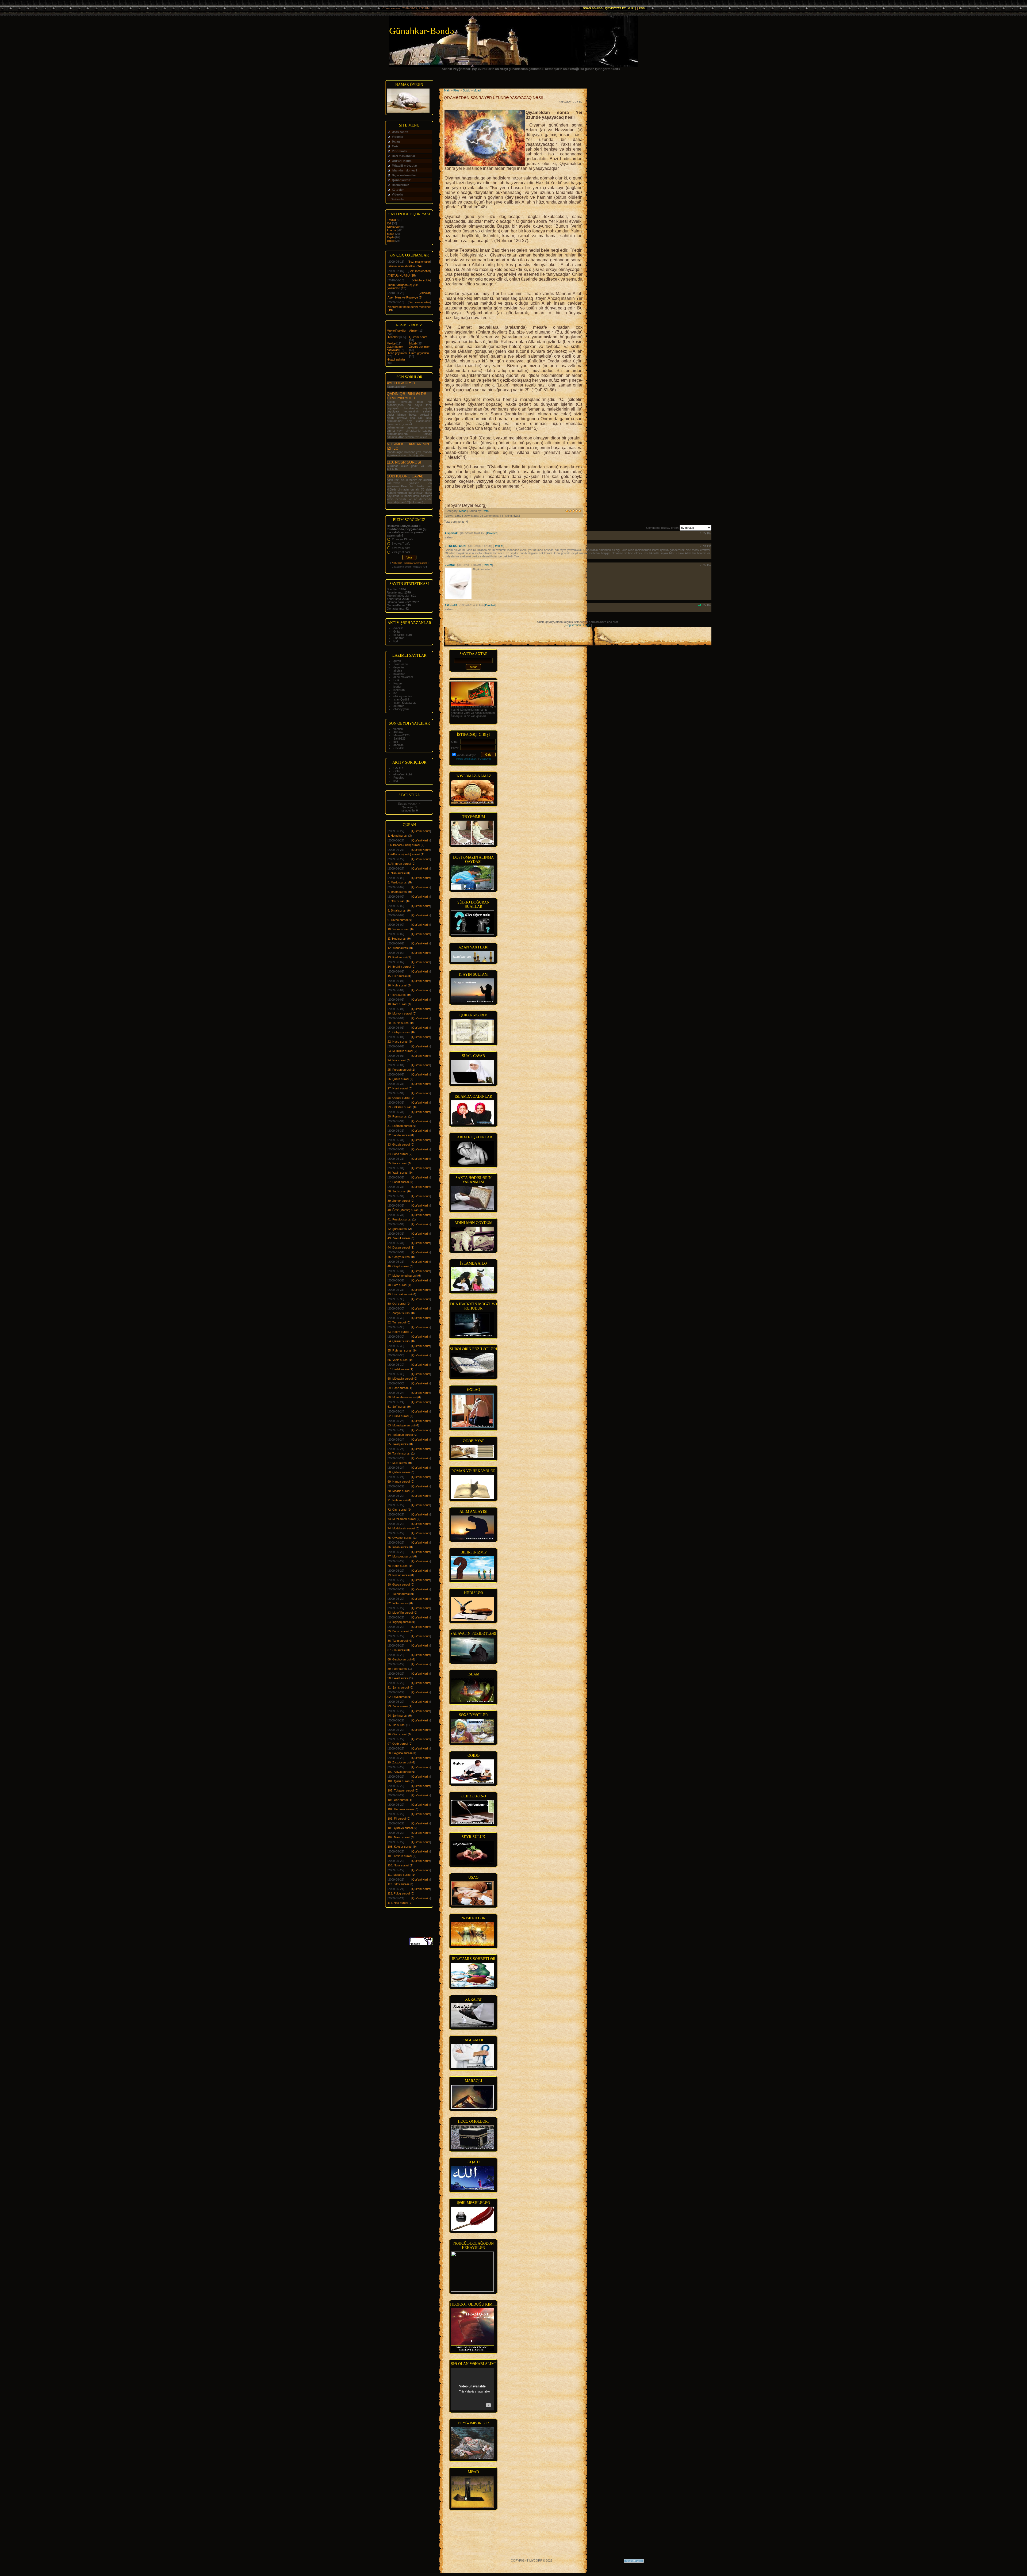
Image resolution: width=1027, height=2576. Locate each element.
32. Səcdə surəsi (398, 1135)
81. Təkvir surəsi (398, 1594)
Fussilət (398, 638)
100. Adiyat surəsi (399, 1772)
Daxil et (492, 533)
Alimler (413, 331)
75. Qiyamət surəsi (400, 1538)
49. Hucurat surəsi (400, 1294)
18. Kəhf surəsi (397, 1004)
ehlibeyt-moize (403, 696)
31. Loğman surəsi (400, 1126)
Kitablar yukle (421, 280)
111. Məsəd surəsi (399, 1875)
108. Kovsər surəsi (400, 1847)
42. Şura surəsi (397, 1229)
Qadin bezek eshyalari (395, 348)
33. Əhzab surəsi (399, 1145)
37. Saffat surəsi (398, 1182)
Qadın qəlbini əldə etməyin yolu (407, 396)
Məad (391, 234)
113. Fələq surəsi (399, 1893)
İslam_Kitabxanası (405, 703)
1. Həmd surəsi (397, 836)
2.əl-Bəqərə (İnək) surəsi (404, 845)
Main (447, 90)
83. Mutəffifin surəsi (400, 1613)
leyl (396, 641)
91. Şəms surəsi (398, 1687)
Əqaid (391, 241)
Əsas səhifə (593, 8)
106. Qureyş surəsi (400, 1828)
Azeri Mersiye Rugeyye (403, 297)
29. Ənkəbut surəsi (400, 1107)
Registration (573, 625)
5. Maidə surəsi (397, 882)
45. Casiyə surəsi (399, 1257)
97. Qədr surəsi (398, 1744)
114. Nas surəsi (398, 1903)
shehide (398, 745)
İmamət (392, 230)
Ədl (389, 223)
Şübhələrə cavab (405, 476)
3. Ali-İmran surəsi (399, 864)
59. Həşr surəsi (398, 1388)
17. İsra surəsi (397, 995)
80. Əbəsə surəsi (399, 1584)
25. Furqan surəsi (399, 1070)
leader (397, 687)
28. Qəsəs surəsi (399, 1098)
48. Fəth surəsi (397, 1285)
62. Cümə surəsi (398, 1416)
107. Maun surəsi (399, 1837)
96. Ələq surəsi (397, 1734)
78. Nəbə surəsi (398, 1566)
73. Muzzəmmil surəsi (402, 1519)
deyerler (399, 667)
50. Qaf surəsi (397, 1304)
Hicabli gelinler (396, 359)
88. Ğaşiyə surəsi (399, 1659)
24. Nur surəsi (397, 1060)
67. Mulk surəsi (397, 1463)
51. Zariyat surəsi (399, 1313)
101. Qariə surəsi (399, 1781)
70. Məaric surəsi (399, 1491)
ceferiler (399, 706)
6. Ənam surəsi (397, 892)
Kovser (398, 683)
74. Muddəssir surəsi (401, 1528)
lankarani (399, 690)
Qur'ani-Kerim (418, 337)
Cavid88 (399, 748)
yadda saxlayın (466, 755)
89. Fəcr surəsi (397, 1669)
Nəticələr (397, 563)
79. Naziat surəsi (398, 1575)
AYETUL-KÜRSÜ (399, 275)
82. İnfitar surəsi (398, 1603)
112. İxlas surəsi (398, 1884)
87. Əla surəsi (396, 1650)
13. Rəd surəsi (397, 957)
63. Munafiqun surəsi (401, 1425)
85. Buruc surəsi (398, 1631)
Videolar (425, 293)
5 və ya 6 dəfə (401, 548)
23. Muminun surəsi (400, 1051)
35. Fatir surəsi (397, 1163)
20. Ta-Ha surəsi (398, 1023)
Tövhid (391, 220)
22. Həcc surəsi (398, 1042)
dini (396, 742)
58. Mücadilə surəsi (400, 1379)
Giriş (632, 8)
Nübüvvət (393, 227)
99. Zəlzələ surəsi (399, 1762)
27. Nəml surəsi (398, 1088)
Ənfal (397, 631)
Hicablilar (393, 337)
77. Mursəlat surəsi (400, 1556)
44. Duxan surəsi (399, 1247)
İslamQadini (401, 699)
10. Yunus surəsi (398, 929)
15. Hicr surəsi (397, 976)
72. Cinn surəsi (397, 1510)
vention (398, 729)
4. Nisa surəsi (396, 873)
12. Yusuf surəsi (398, 948)
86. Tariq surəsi (398, 1641)
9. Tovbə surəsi (398, 920)
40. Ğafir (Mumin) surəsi (403, 1210)
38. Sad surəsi (397, 1191)
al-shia (398, 671)
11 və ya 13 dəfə (403, 539)
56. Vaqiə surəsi (398, 1360)
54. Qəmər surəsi (399, 1341)
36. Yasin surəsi (398, 1173)
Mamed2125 (401, 735)
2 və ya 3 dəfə (401, 552)
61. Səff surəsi (397, 1407)
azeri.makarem (403, 677)
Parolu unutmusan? (467, 759)
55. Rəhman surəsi (400, 1350)
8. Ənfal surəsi (397, 910)
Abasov (398, 732)
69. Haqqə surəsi (399, 1482)
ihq (395, 693)
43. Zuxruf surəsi (399, 1238)
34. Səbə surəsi (398, 1154)
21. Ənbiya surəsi (399, 1032)
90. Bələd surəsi (398, 1678)
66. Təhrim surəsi (399, 1453)
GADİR (398, 628)
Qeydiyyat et (615, 8)
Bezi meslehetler (419, 262)
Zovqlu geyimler (419, 347)
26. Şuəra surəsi (398, 1079)
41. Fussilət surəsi (399, 1219)
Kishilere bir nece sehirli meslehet (409, 307)
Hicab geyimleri (397, 353)
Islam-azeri (401, 664)
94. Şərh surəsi (397, 1716)
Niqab (413, 343)
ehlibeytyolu (401, 709)
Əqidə (391, 237)
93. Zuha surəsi (398, 1706)
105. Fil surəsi (397, 1819)
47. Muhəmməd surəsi (402, 1276)
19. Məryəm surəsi (400, 1013)
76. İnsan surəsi (398, 1547)
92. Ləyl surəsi (397, 1697)
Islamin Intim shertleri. (402, 266)
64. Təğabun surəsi (400, 1435)
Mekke (391, 343)
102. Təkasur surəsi (401, 1790)
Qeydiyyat (485, 759)
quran (397, 661)
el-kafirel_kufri (403, 635)
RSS (642, 8)
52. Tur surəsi (397, 1322)
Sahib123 (399, 738)
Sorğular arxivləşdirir (416, 563)
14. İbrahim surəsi (399, 967)
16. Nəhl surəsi (397, 985)
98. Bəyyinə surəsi (400, 1753)
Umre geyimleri (419, 353)
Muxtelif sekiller (397, 331)
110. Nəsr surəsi (404, 462)
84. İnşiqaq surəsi (399, 1622)
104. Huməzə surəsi (401, 1809)
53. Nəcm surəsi (398, 1332)
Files (456, 90)
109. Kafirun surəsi (400, 1856)
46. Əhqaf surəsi (398, 1266)
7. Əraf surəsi (396, 901)
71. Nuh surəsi (397, 1500)
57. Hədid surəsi (398, 1369)
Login (587, 625)
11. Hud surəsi (397, 939)
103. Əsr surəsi (398, 1800)
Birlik (396, 680)
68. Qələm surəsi (399, 1472)
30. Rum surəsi (397, 1116)
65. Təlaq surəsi (398, 1444)
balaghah (399, 674)
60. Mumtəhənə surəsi (402, 1397)
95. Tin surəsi (396, 1725)
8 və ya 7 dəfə (401, 543)
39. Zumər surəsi (399, 1201)
